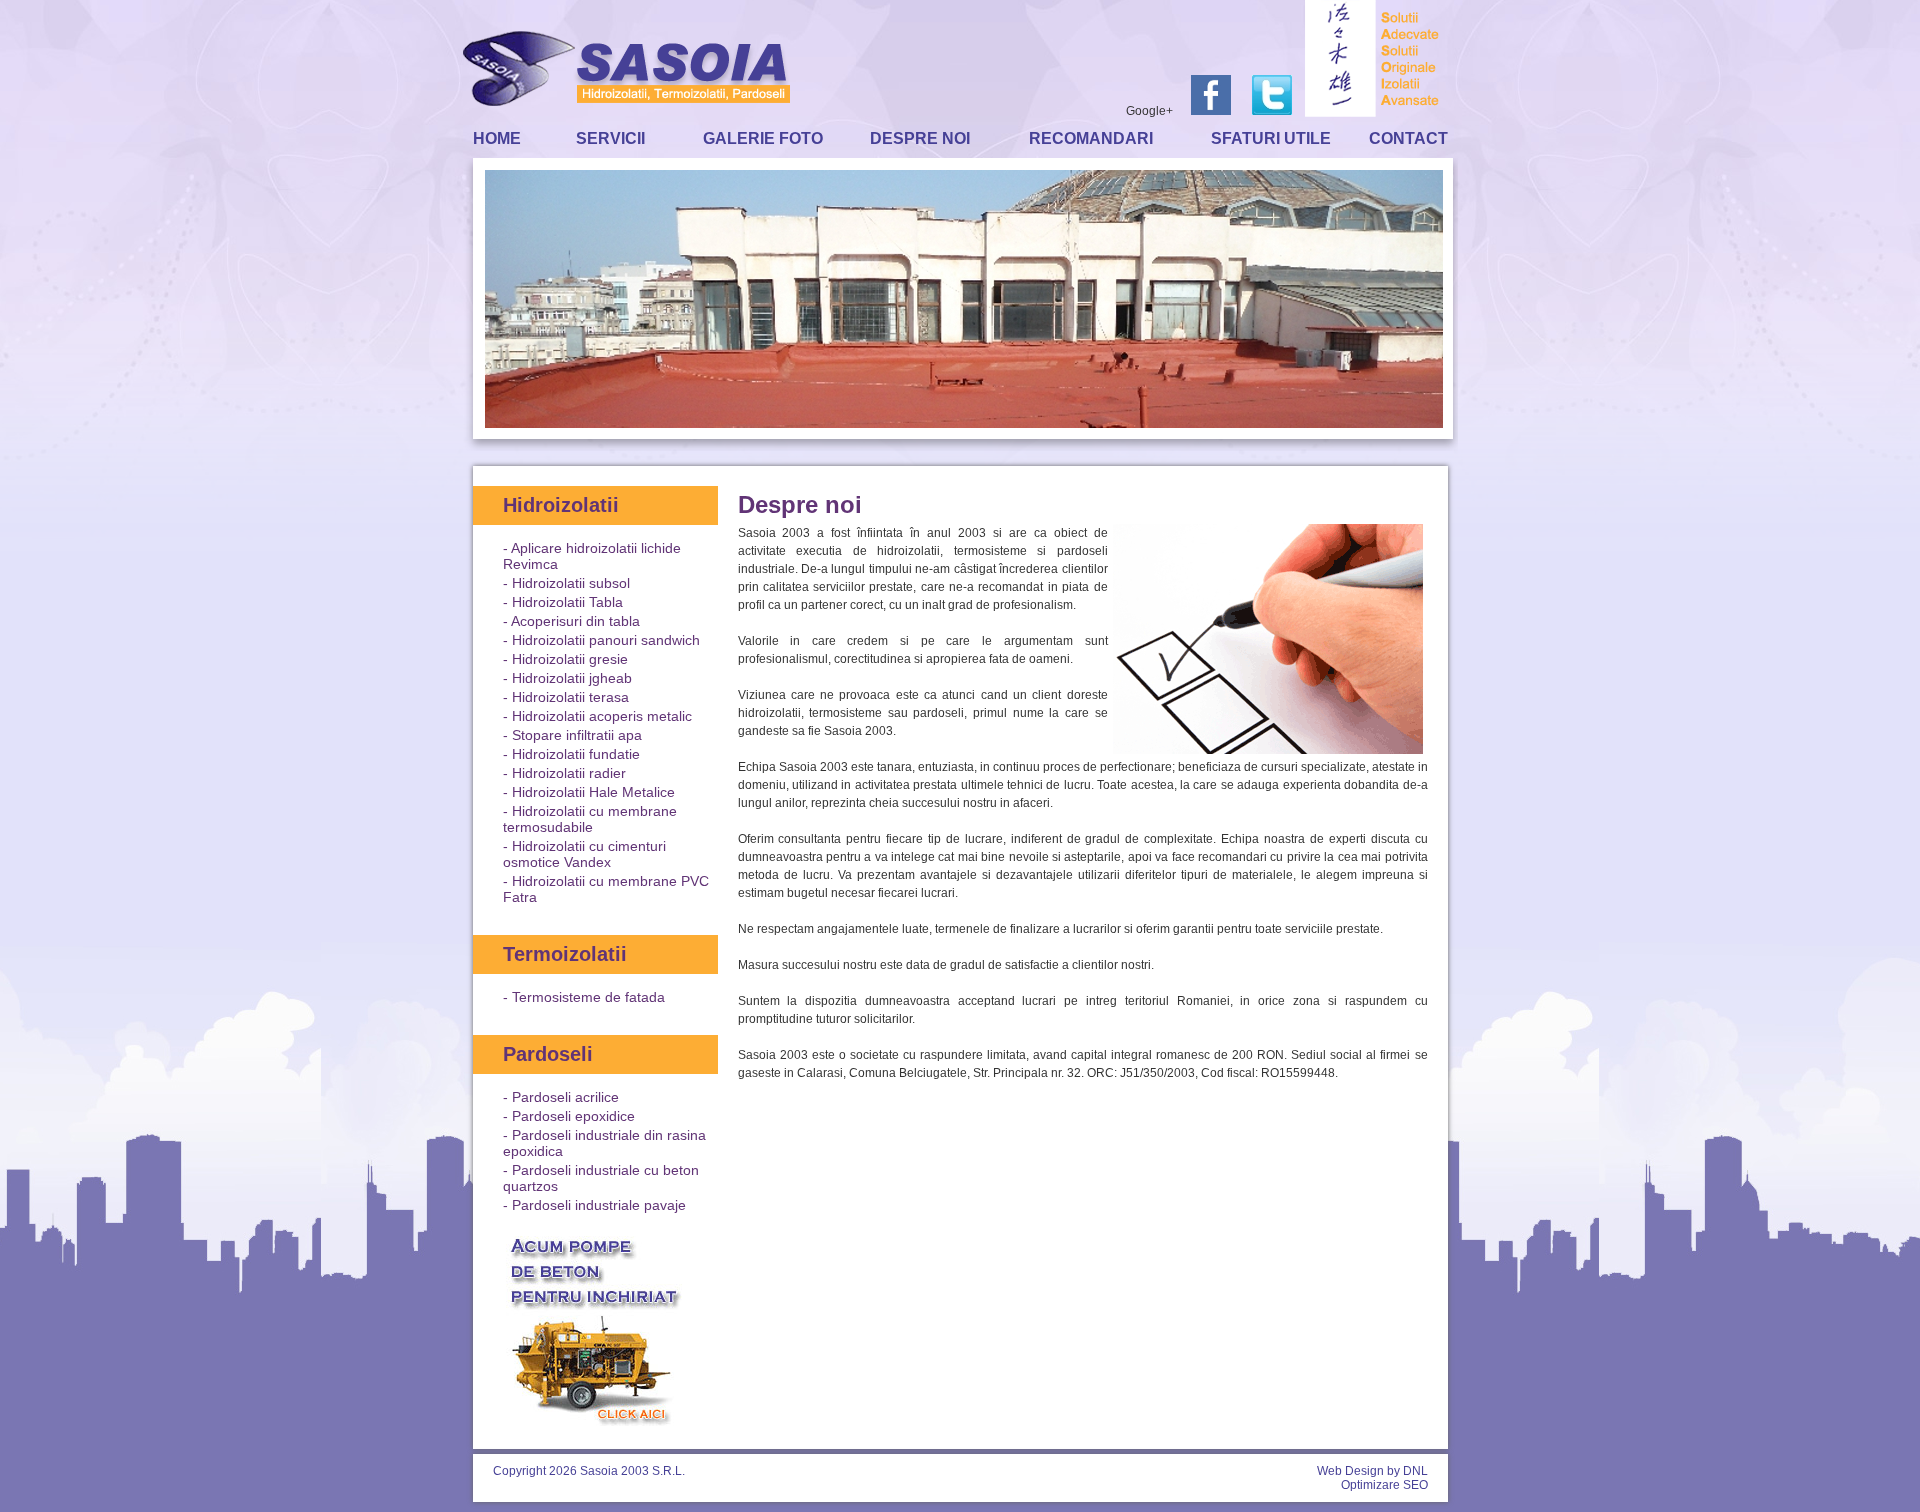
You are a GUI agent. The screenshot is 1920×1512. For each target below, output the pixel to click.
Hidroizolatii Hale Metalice (593, 792)
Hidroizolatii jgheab (572, 678)
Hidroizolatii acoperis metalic (602, 716)
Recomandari (1091, 138)
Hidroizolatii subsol (571, 583)
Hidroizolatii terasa (570, 697)
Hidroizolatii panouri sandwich (606, 640)
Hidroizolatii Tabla (567, 602)
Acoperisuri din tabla (575, 621)
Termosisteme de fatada (588, 997)
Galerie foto (763, 138)
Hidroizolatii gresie (570, 659)
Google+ (1149, 111)
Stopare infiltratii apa (577, 735)
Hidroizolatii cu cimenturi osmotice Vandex (584, 854)
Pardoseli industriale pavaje (599, 1205)
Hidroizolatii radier (569, 773)
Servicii (610, 138)
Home (497, 138)
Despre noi (920, 138)
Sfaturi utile (1271, 138)
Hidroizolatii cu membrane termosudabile (590, 819)
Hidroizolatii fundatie (576, 754)
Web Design (1350, 1471)
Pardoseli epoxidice (573, 1116)
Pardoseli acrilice (565, 1097)
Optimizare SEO (1384, 1485)
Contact (1408, 138)
